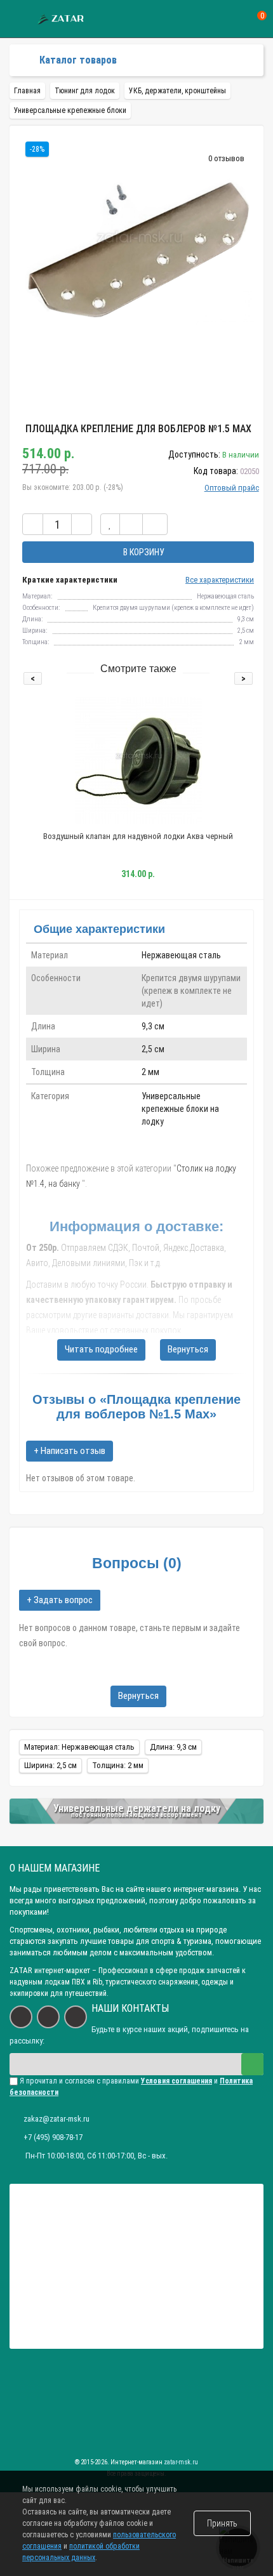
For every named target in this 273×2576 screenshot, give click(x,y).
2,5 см (153, 1049)
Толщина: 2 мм (118, 1765)
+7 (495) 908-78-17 (53, 2137)
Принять (222, 2523)
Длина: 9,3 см (173, 1747)
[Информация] (17, 19)
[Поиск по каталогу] (237, 19)
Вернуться (188, 1349)
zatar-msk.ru (181, 2462)
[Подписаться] (252, 2064)
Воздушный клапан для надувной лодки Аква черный (138, 836)
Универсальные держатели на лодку (137, 1808)
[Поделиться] (155, 524)
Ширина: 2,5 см (50, 1765)
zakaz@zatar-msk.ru (57, 2119)
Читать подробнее (101, 1349)
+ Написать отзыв (70, 1451)
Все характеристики (220, 580)
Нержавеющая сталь (181, 955)
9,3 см (153, 1026)
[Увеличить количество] (82, 524)
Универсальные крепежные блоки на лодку (180, 1109)
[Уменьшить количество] (33, 524)
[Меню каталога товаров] (20, 60)
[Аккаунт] (213, 19)
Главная (27, 91)
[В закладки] (110, 524)
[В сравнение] (131, 524)
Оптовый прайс (232, 488)
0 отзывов (226, 158)
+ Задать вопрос (60, 1600)
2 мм (150, 1072)
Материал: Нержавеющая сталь (79, 1747)
